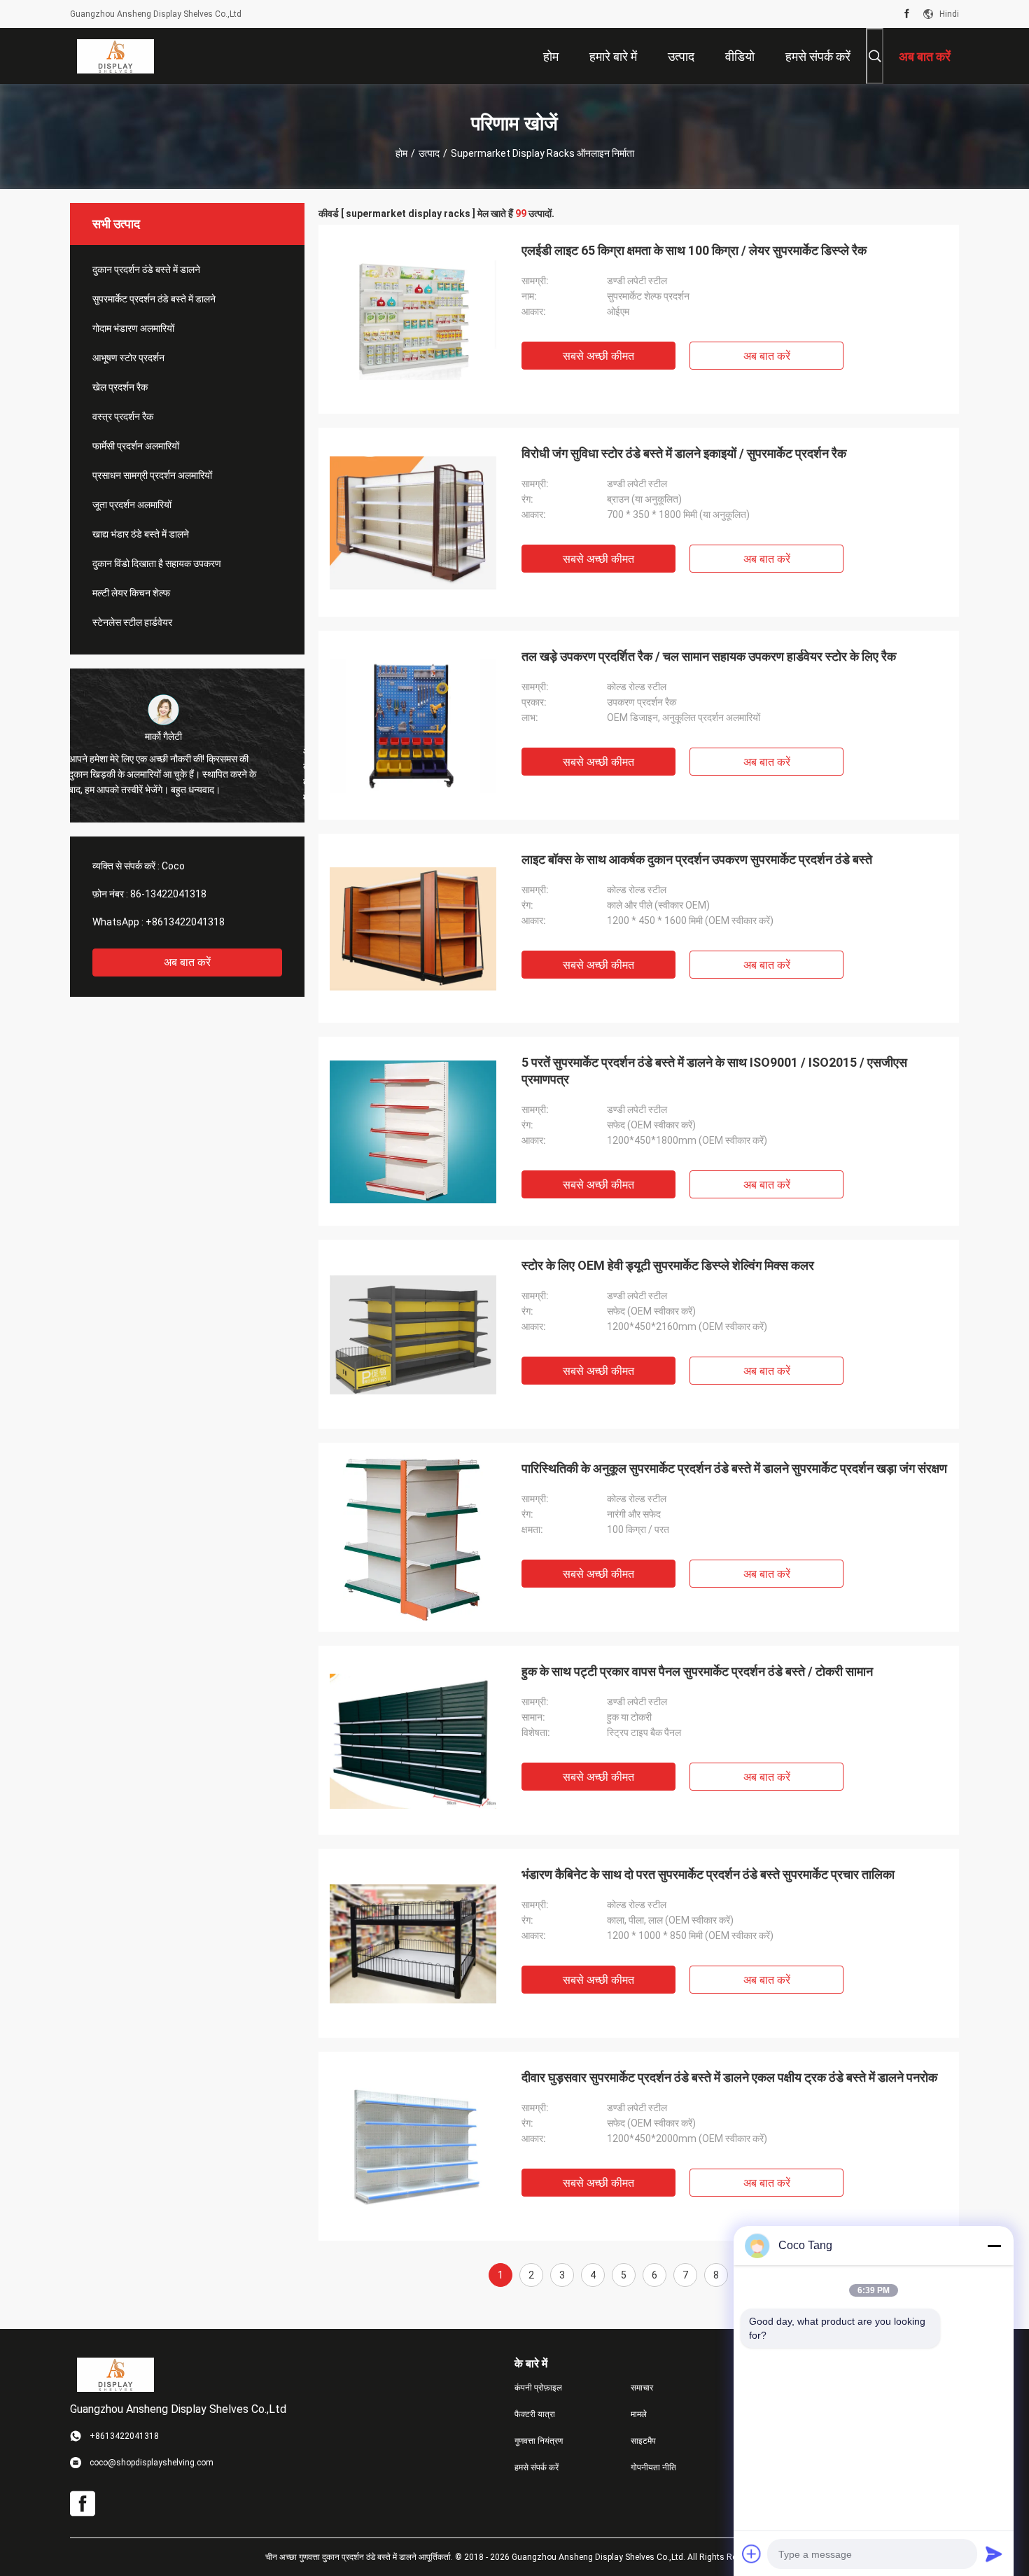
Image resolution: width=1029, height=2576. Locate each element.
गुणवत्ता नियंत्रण (539, 2441)
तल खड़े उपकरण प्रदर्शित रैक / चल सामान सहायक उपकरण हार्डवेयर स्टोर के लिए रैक (709, 656)
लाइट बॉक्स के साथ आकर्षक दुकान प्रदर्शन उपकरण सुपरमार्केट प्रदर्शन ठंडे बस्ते (697, 859)
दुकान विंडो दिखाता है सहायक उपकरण (157, 563)
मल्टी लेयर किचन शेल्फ (131, 593)
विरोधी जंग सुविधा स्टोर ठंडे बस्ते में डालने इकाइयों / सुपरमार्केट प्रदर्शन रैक (684, 453)
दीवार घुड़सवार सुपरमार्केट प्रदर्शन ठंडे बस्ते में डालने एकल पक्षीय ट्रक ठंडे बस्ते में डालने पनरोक (729, 2077)
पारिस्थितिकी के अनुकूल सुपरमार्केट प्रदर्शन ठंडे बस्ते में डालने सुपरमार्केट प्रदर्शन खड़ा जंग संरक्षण (734, 1468)
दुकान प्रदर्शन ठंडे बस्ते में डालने (146, 269)
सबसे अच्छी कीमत (598, 356)
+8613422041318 (185, 922)
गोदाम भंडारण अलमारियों (133, 328)
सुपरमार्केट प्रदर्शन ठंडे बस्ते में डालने (154, 299)
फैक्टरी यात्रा (535, 2414)
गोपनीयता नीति (653, 2467)
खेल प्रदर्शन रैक (120, 387)
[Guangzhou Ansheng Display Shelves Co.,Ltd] (115, 56)
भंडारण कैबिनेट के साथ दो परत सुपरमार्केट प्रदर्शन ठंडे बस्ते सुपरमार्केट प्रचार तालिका (708, 1874)
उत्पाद (429, 153)
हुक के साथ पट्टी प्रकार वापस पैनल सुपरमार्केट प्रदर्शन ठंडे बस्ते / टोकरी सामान (697, 1671)
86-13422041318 (168, 894)
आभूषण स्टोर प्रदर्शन (128, 358)
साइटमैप (643, 2441)
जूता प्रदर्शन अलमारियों (132, 505)
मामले (639, 2414)
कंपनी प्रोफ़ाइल (538, 2388)
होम (401, 153)
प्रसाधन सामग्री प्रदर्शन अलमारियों (152, 475)
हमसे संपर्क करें (537, 2467)
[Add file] (752, 2554)
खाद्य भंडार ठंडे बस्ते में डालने (141, 534)
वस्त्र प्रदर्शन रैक (123, 416)
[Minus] (994, 2246)
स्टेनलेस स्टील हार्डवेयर (132, 622)
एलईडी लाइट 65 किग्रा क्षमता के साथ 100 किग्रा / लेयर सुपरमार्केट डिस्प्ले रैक (694, 250)
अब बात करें (187, 962)
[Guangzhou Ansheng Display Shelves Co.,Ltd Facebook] (907, 14)
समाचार (642, 2388)
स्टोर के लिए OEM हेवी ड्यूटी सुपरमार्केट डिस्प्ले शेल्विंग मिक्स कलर (668, 1265)
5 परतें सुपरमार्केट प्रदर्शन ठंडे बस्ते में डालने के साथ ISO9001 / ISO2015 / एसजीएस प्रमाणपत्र (714, 1071)
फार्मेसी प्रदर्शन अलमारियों (136, 446)
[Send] (994, 2554)
